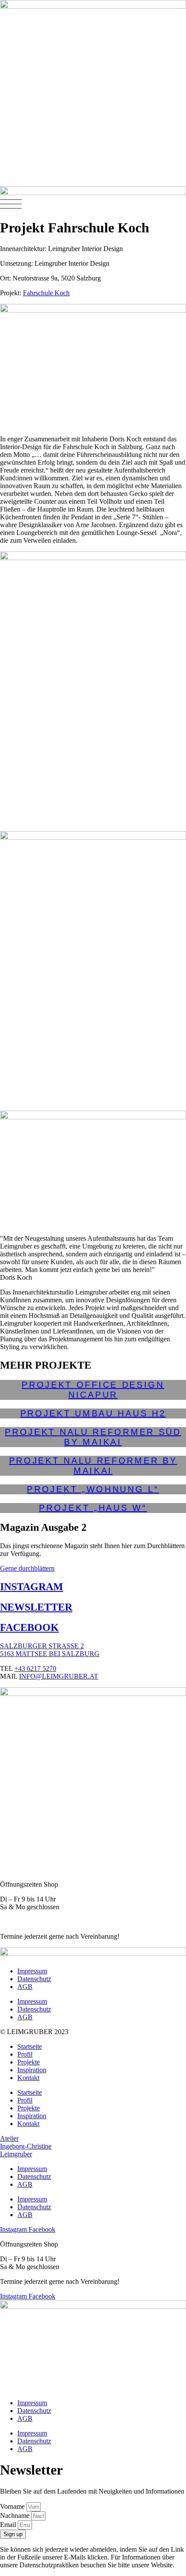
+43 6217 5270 (35, 1668)
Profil (25, 2054)
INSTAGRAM (32, 1587)
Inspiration (32, 2070)
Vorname (13, 2506)
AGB (25, 1987)
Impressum (32, 1971)
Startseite (30, 2046)
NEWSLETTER (36, 1607)
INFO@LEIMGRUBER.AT (59, 1676)
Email (9, 2525)
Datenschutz (34, 1979)
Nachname (16, 2516)
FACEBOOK (29, 1627)
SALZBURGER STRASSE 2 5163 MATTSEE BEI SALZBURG (50, 1650)
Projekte (29, 2062)
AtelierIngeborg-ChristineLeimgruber (26, 2146)
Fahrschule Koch (46, 293)
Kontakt (28, 2078)
